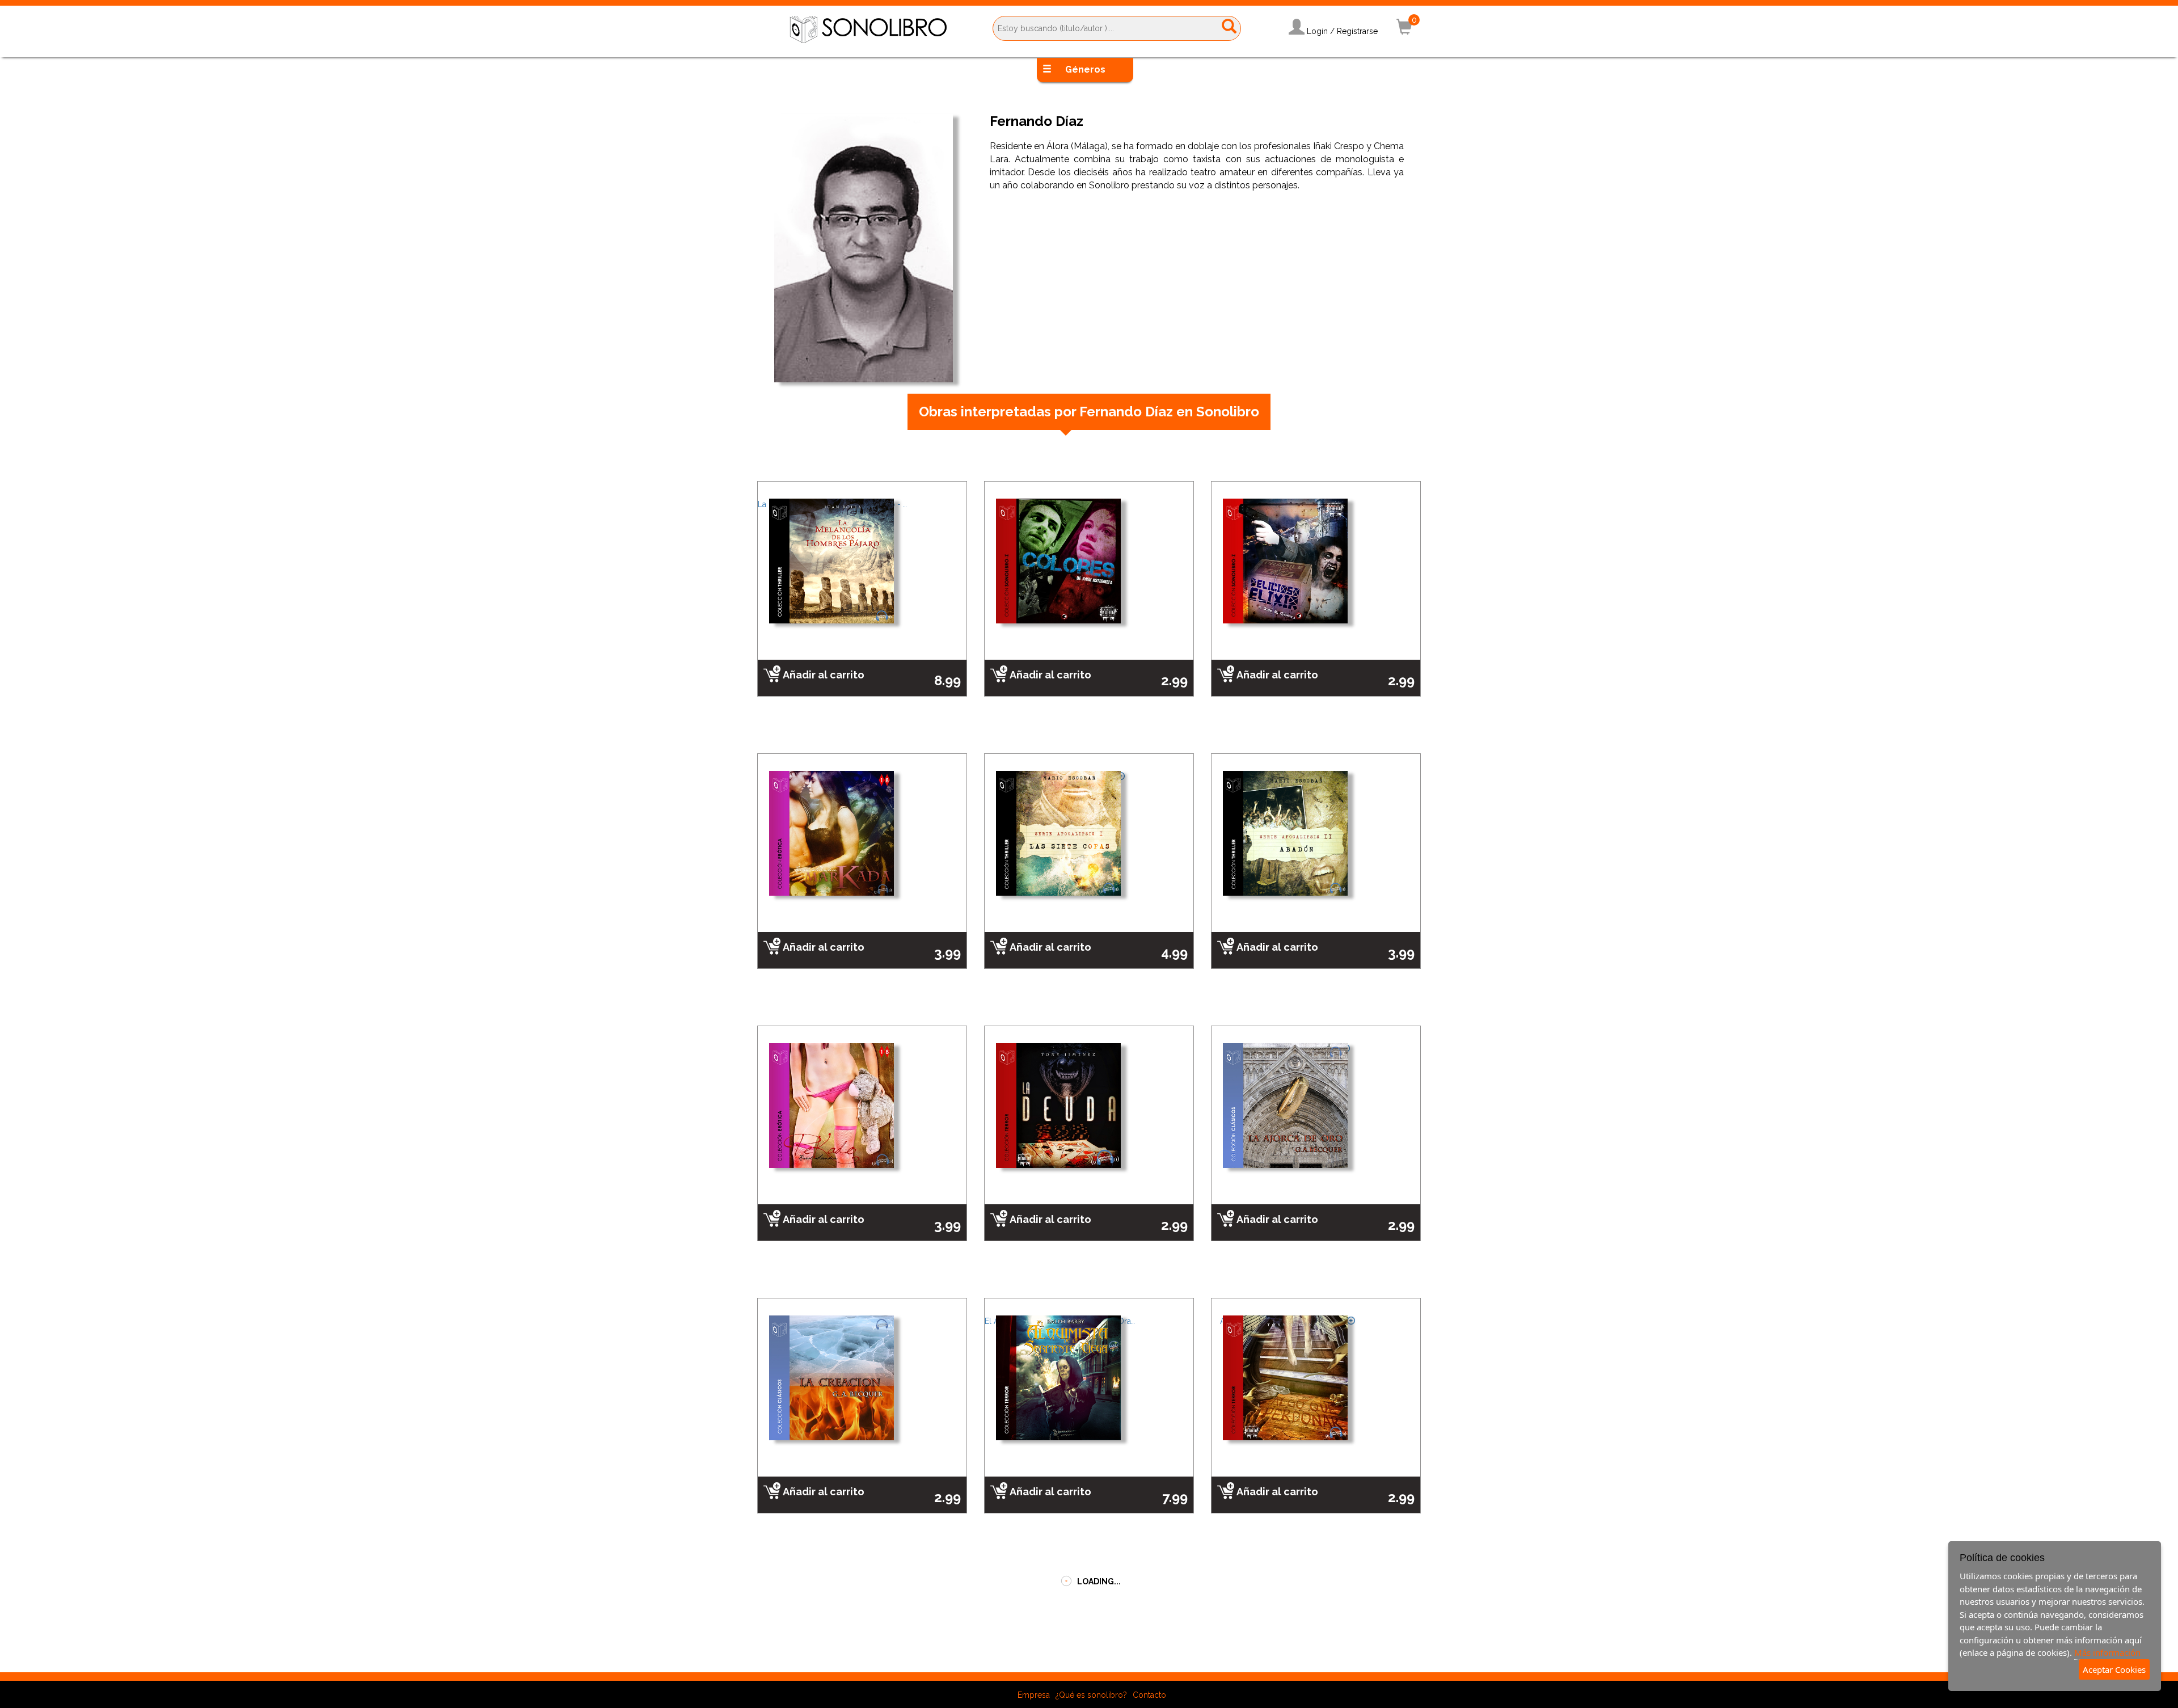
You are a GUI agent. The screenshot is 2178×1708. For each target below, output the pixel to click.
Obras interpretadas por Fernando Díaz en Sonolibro (1089, 412)
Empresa (1034, 1661)
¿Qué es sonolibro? (1091, 1661)
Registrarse (1357, 31)
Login (1317, 31)
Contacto (1149, 1661)
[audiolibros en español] (868, 29)
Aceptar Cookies (2114, 1669)
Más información (2107, 1652)
